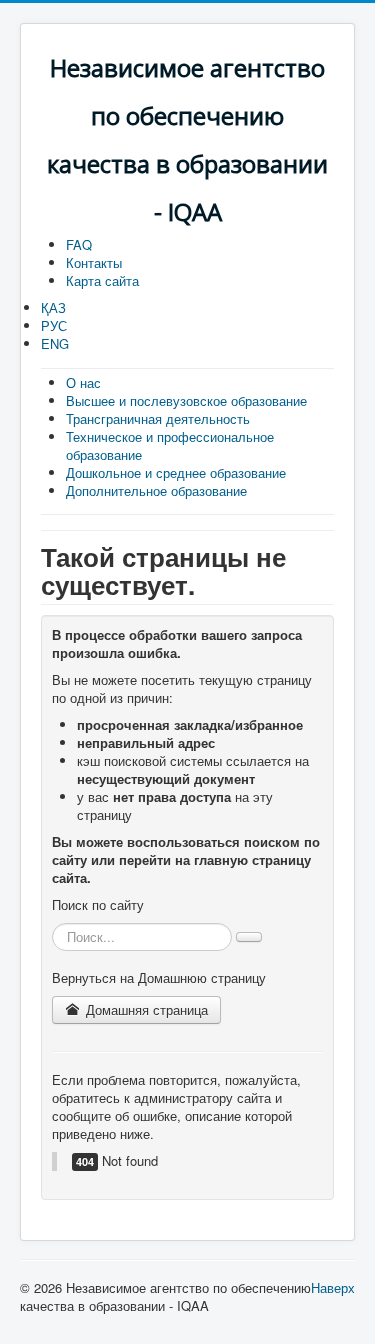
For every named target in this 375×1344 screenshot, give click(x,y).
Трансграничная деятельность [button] (158, 418)
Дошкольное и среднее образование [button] (176, 472)
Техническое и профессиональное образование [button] (170, 445)
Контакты (94, 262)
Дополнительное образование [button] (156, 490)
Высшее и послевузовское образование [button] (186, 400)
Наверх (333, 1287)
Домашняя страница (145, 1009)
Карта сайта (102, 280)
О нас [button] (83, 382)
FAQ (79, 244)
